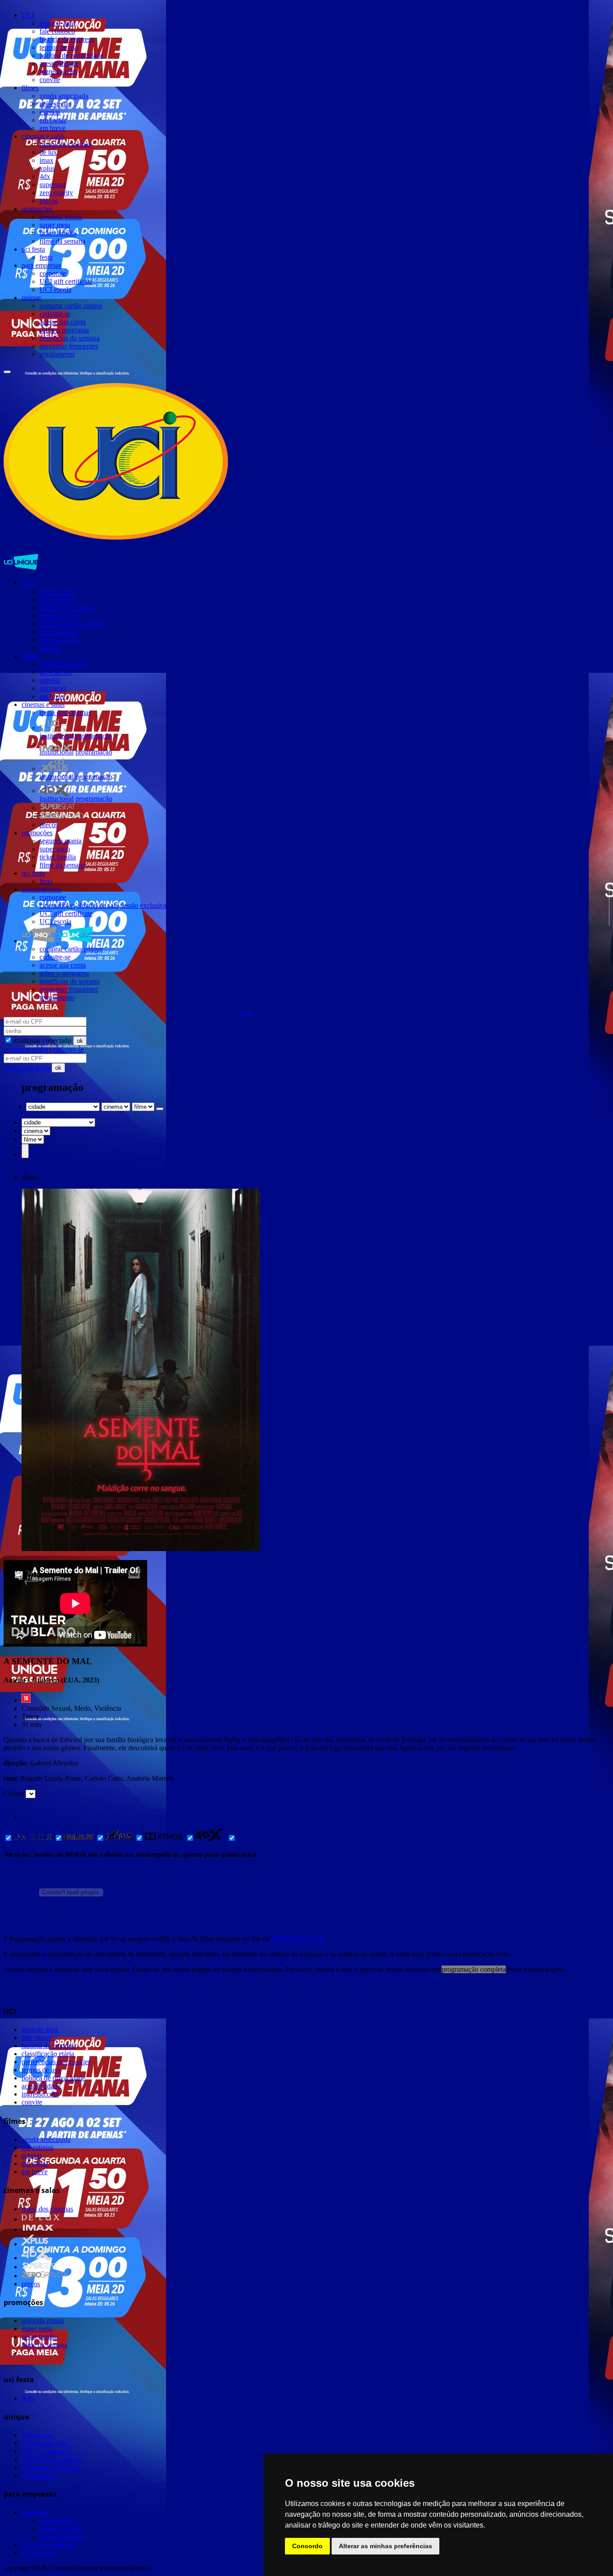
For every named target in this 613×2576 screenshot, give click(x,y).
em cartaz (53, 120)
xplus (47, 168)
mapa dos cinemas (65, 144)
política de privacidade (71, 55)
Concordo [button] (307, 2546)
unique (31, 298)
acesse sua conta (63, 322)
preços (49, 201)
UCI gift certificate (66, 281)
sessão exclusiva (143, 905)
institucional (57, 736)
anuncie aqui (57, 23)
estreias (50, 112)
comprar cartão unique (71, 306)
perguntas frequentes (69, 346)
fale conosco (57, 31)
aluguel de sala (98, 905)
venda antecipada (64, 96)
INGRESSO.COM (298, 1939)
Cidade (14, 1794)
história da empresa (67, 39)
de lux (48, 152)
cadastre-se (55, 314)
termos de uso (59, 47)
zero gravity (56, 193)
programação (94, 736)
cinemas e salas (43, 136)
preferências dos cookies (56, 2062)
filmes (30, 88)
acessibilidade (59, 63)
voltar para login (28, 1067)
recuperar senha (26, 1049)
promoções (37, 209)
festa (46, 257)
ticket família (58, 233)
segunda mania (61, 217)
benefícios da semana (70, 338)
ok (80, 1041)
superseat (53, 185)
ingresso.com (58, 72)
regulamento (57, 354)
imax (46, 160)
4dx (45, 177)
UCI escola (55, 290)
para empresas (42, 265)
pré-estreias (55, 104)
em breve (53, 128)
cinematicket (57, 905)
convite (50, 80)
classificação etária (48, 2054)
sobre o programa (64, 330)
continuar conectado (42, 1040)
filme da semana (62, 241)
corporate (53, 273)
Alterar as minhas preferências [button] (385, 2546)
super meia (55, 225)
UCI (28, 15)
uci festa (33, 249)
